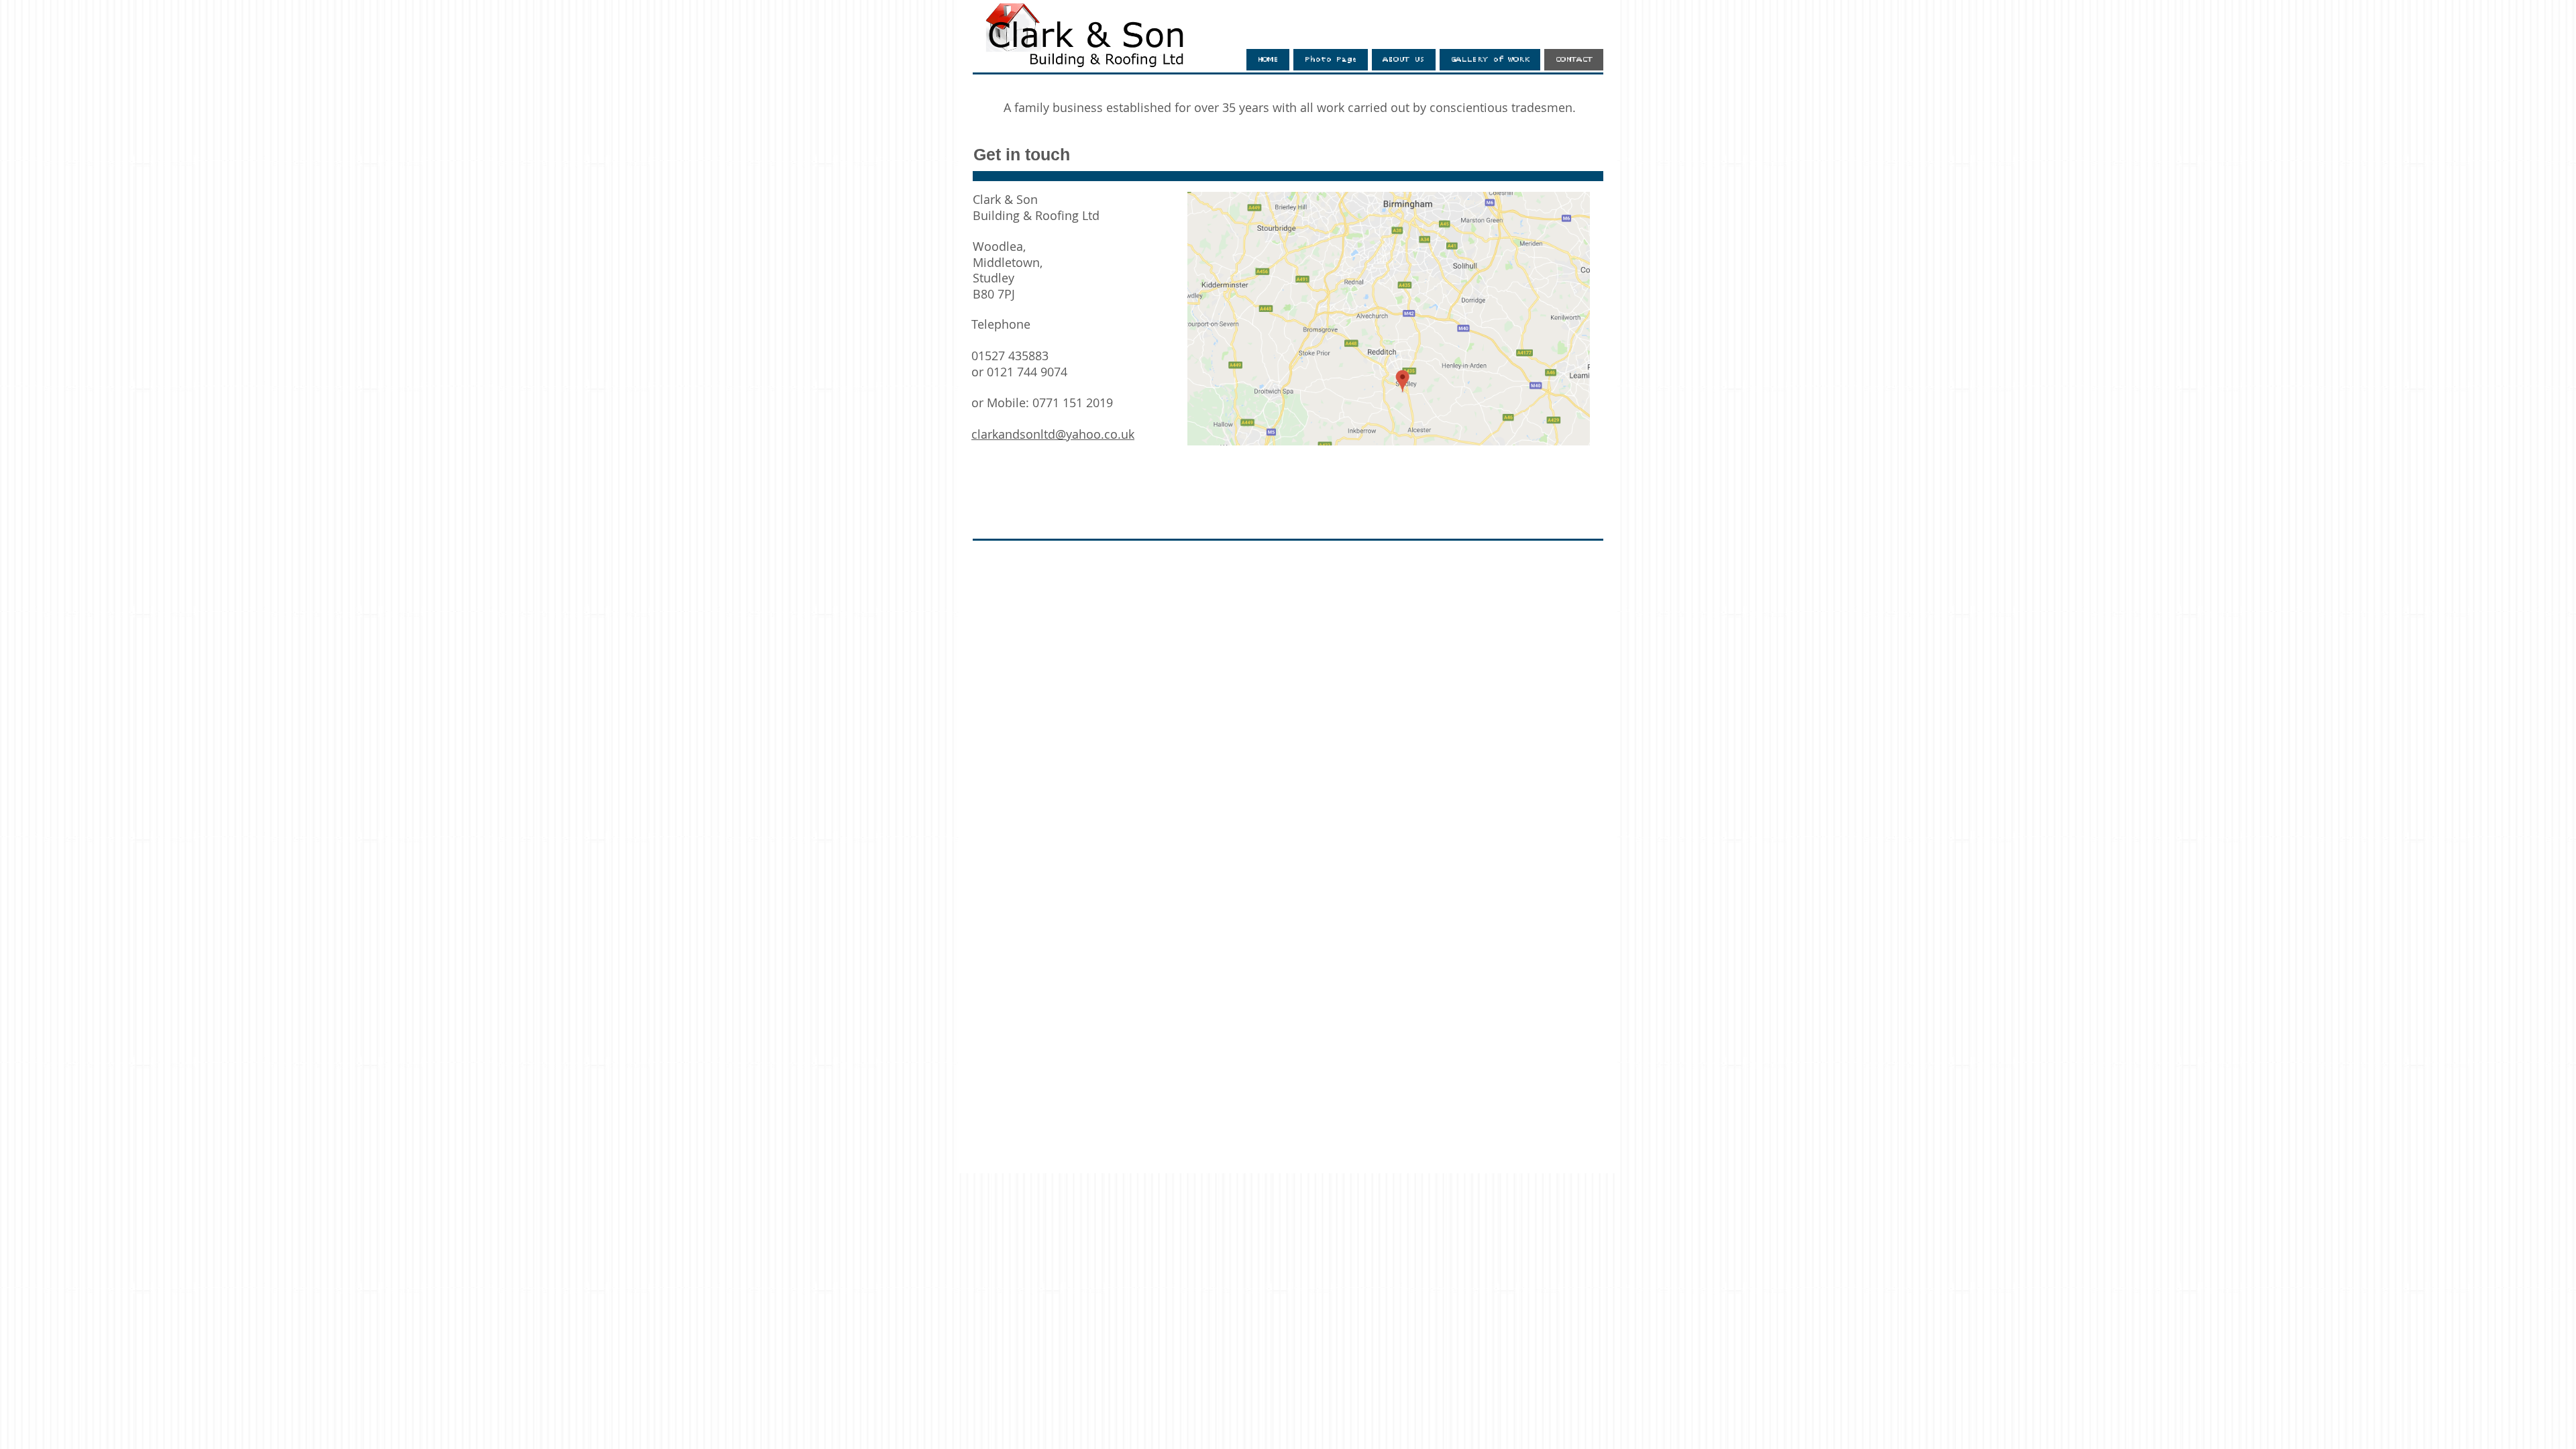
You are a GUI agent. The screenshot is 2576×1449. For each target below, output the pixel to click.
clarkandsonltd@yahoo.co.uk (1053, 434)
